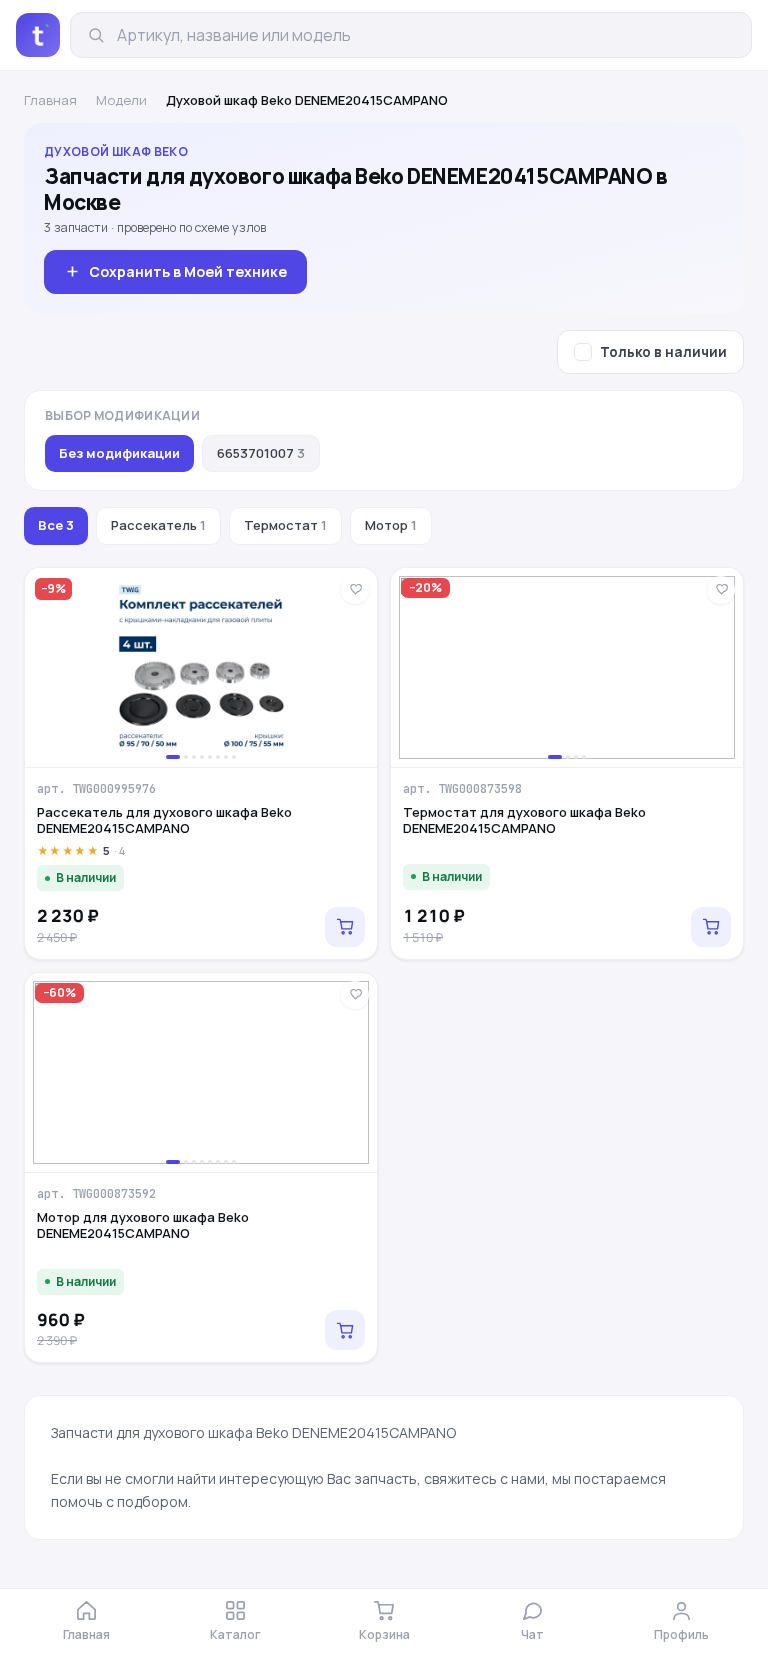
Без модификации (119, 453)
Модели (121, 100)
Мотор (391, 525)
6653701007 (261, 453)
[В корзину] (345, 927)
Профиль (681, 1634)
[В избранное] (355, 590)
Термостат (285, 525)
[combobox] (426, 35)
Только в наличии (663, 352)
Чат (532, 1634)
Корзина (384, 1634)
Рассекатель (158, 525)
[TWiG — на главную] (38, 35)
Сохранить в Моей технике (188, 271)
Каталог (235, 1634)
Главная (50, 100)
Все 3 (56, 525)
